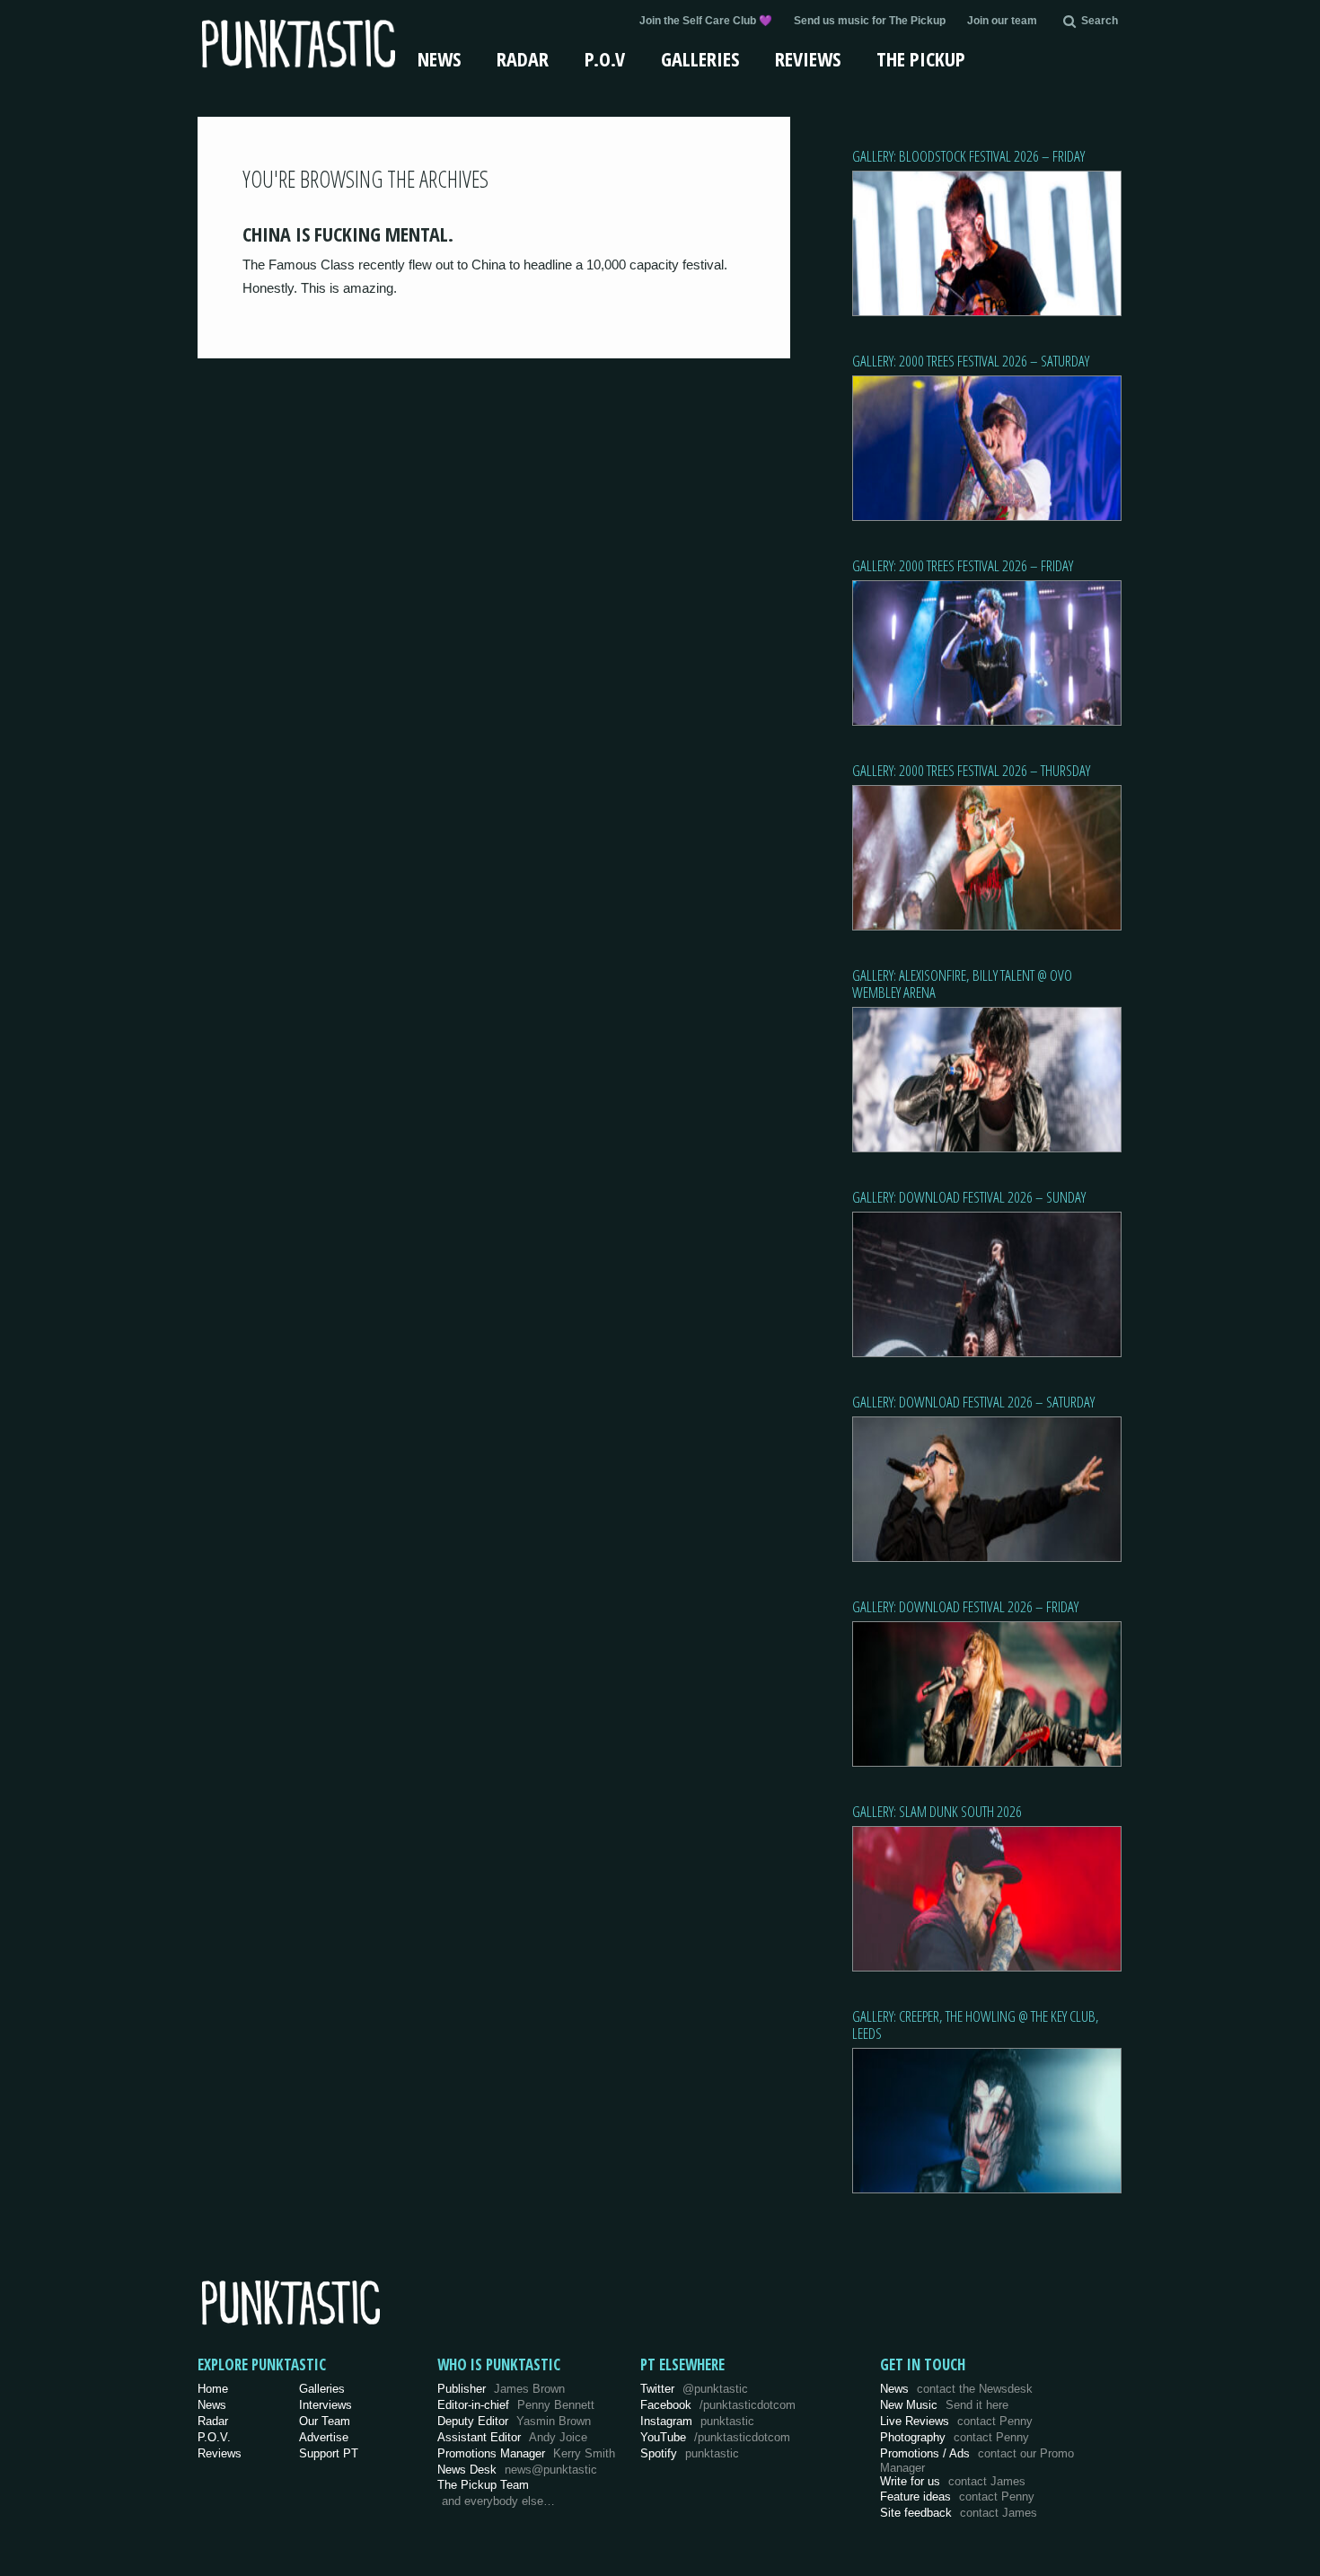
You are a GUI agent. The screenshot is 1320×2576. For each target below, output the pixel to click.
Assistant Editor (512, 2437)
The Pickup (921, 58)
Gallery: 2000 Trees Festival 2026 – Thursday (971, 770)
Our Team (325, 2421)
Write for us (953, 2481)
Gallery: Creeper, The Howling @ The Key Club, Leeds (976, 2025)
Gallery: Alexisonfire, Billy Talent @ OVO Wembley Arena (962, 984)
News (439, 58)
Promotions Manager (526, 2453)
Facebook (718, 2405)
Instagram (697, 2421)
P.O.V (605, 58)
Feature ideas (957, 2497)
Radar (523, 58)
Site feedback (959, 2513)
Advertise (324, 2437)
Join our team (1002, 21)
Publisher (501, 2389)
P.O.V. (214, 2437)
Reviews (808, 58)
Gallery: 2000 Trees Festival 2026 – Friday (963, 565)
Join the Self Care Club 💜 (706, 21)
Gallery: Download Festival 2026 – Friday (965, 1606)
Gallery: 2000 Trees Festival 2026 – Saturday (971, 361)
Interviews (326, 2405)
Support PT (329, 2453)
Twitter (694, 2389)
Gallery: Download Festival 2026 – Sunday (969, 1197)
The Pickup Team (483, 2485)
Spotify (690, 2453)
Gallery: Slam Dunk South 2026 (937, 1811)
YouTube (715, 2437)
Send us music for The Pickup (870, 21)
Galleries (700, 58)
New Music (944, 2405)
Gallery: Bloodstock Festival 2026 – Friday (968, 156)
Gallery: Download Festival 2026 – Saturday (973, 1402)
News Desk (517, 2470)
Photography (955, 2437)
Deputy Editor (514, 2421)
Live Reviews (956, 2421)
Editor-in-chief (516, 2405)
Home (213, 2389)
